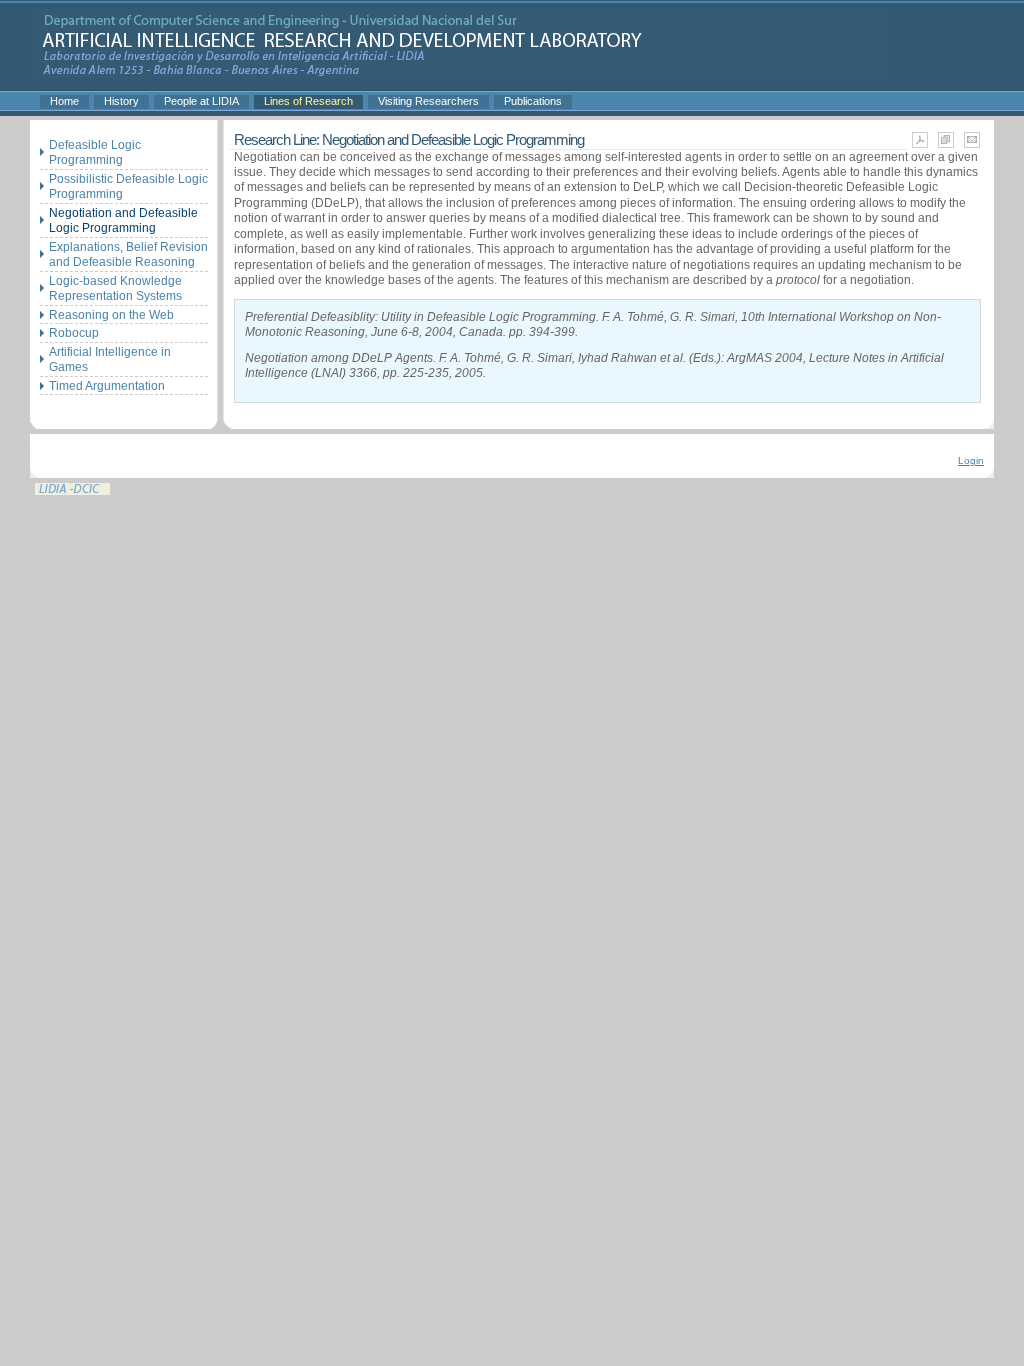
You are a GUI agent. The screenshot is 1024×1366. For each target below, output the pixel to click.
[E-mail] (972, 145)
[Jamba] (461, 71)
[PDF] (920, 145)
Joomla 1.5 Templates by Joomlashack (72, 489)
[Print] (946, 145)
